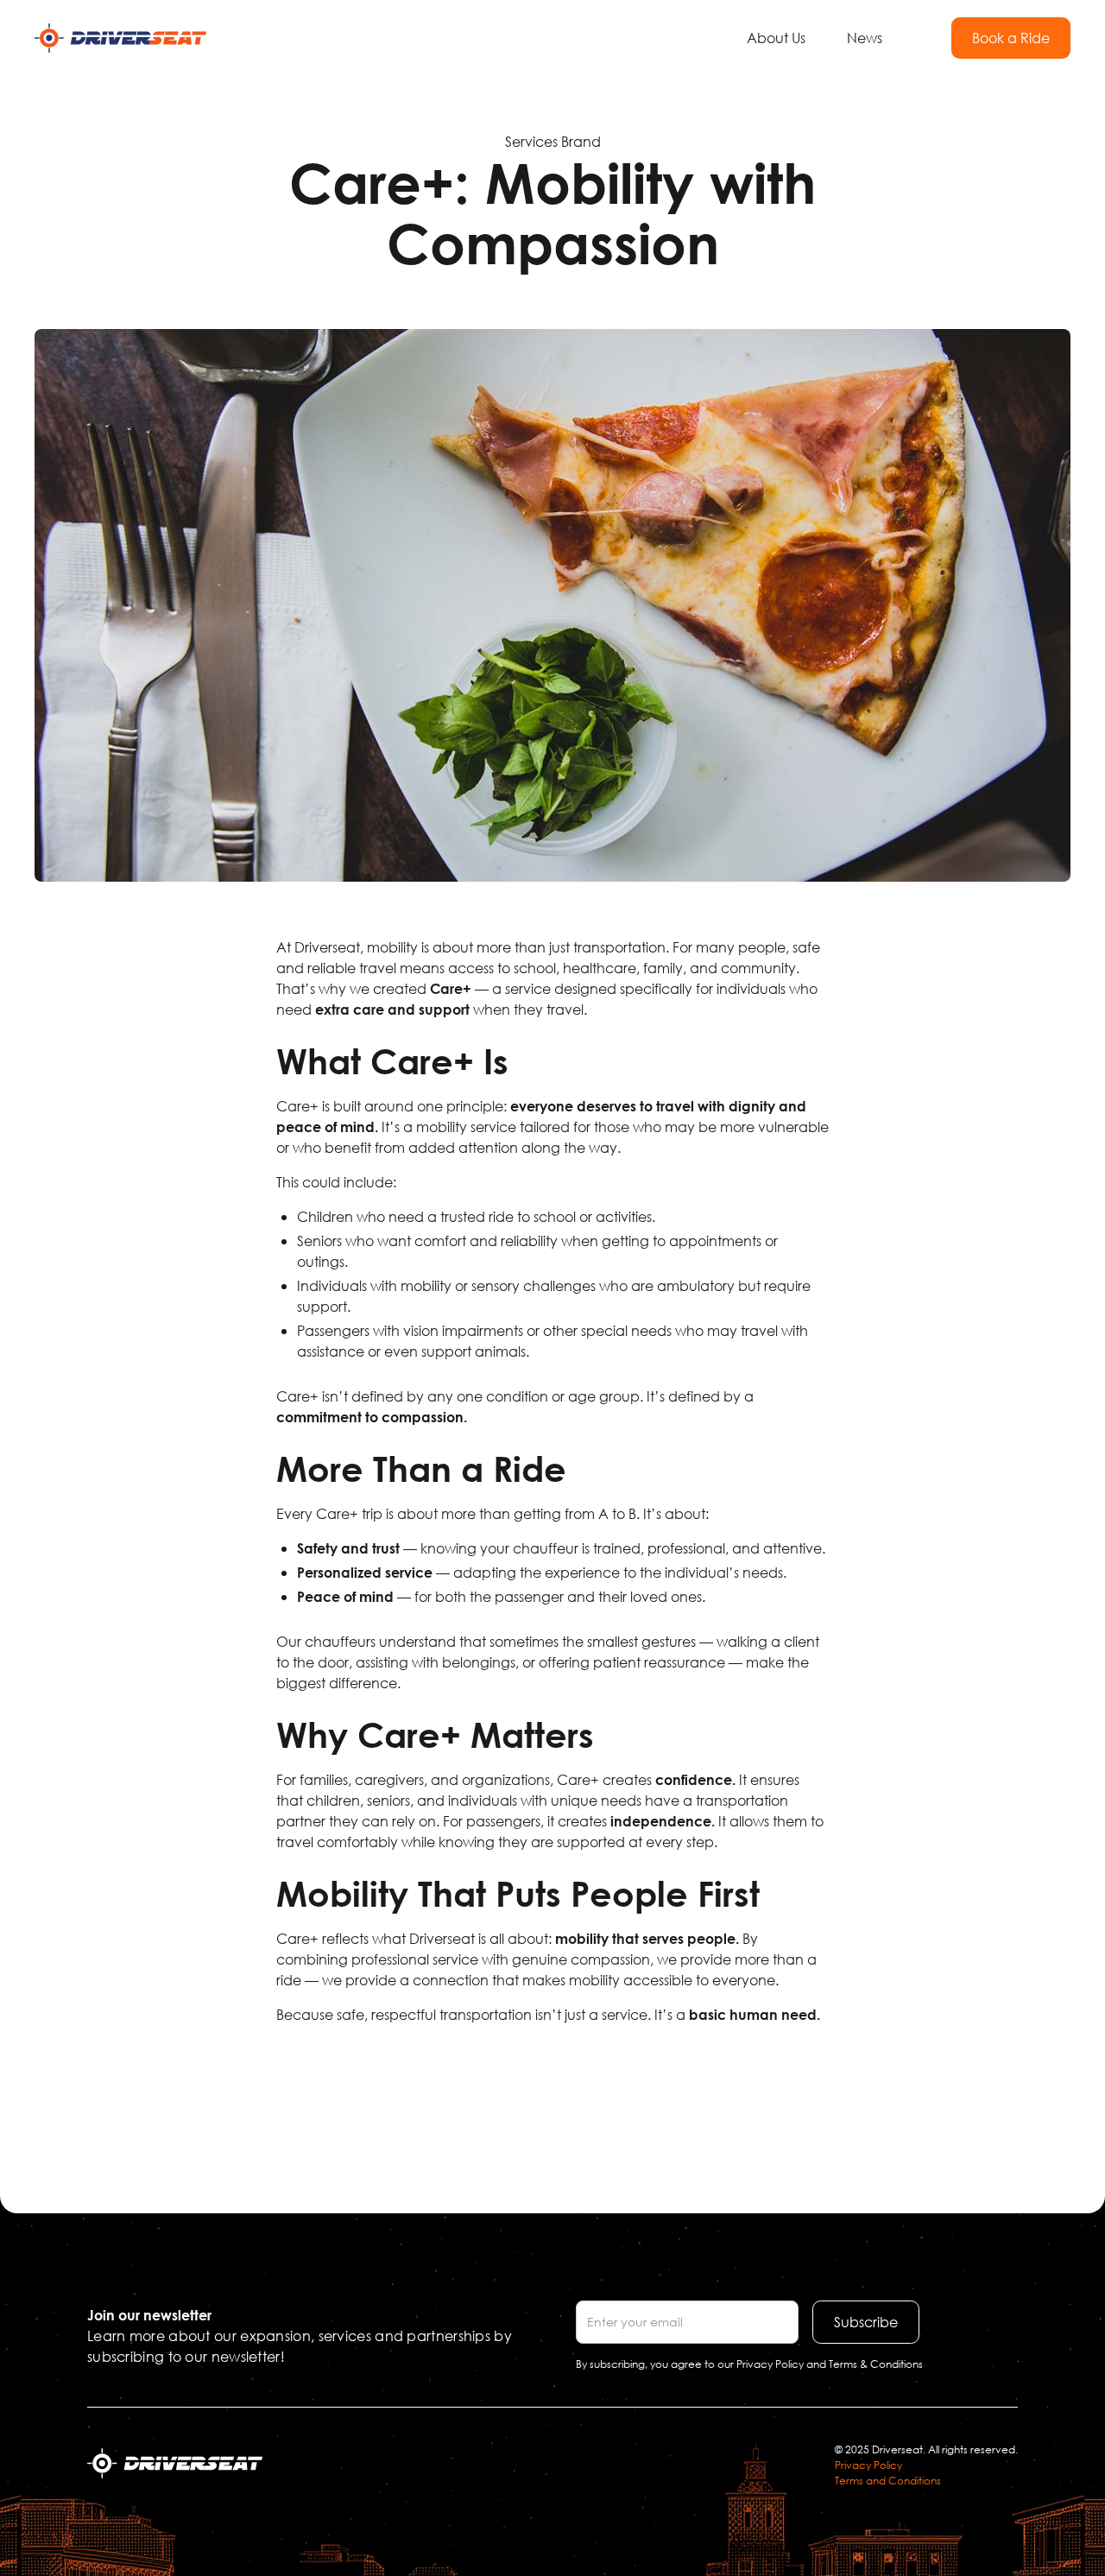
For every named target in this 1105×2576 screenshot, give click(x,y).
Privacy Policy (868, 2465)
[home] (120, 38)
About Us (776, 38)
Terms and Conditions (888, 2481)
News (865, 38)
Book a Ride (1011, 38)
